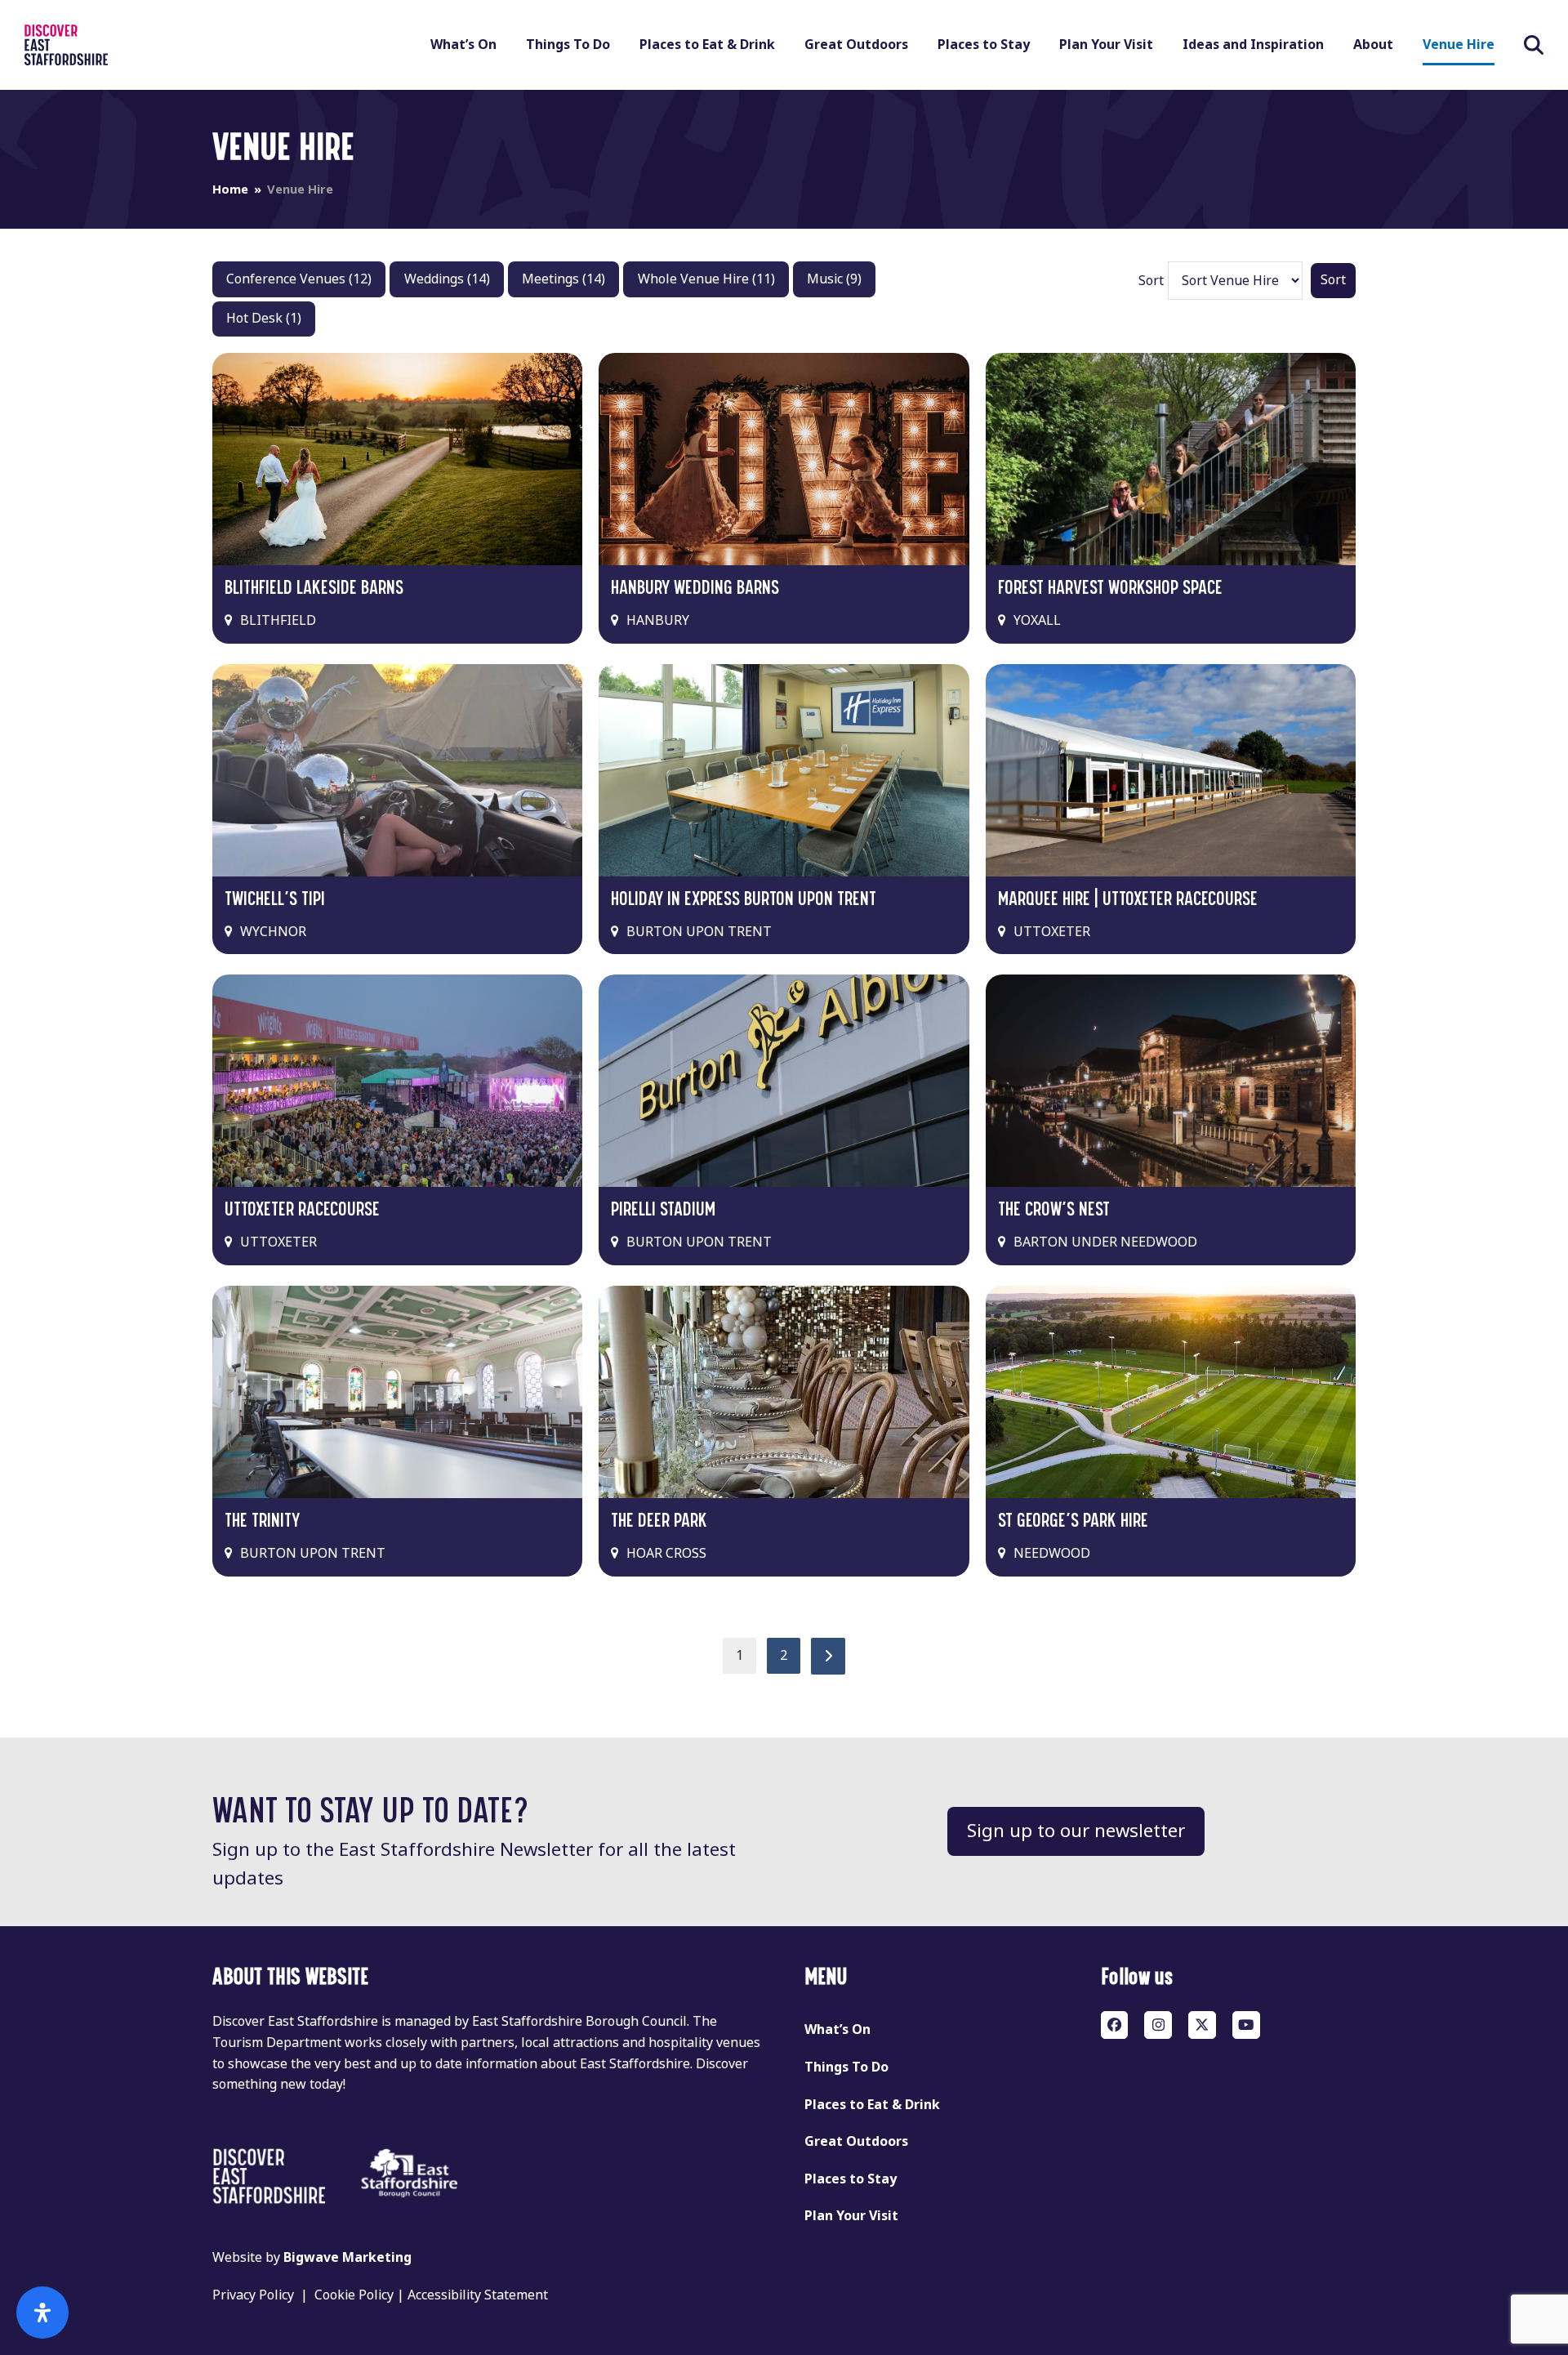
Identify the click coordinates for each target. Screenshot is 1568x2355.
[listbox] (1235, 281)
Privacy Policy (253, 2295)
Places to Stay (851, 2179)
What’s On (837, 2029)
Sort (1151, 281)
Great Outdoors (856, 2141)
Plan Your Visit (851, 2216)
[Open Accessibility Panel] (42, 2313)
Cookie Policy (354, 2295)
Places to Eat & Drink (872, 2105)
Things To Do (846, 2067)
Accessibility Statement (478, 2295)
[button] (1534, 45)
